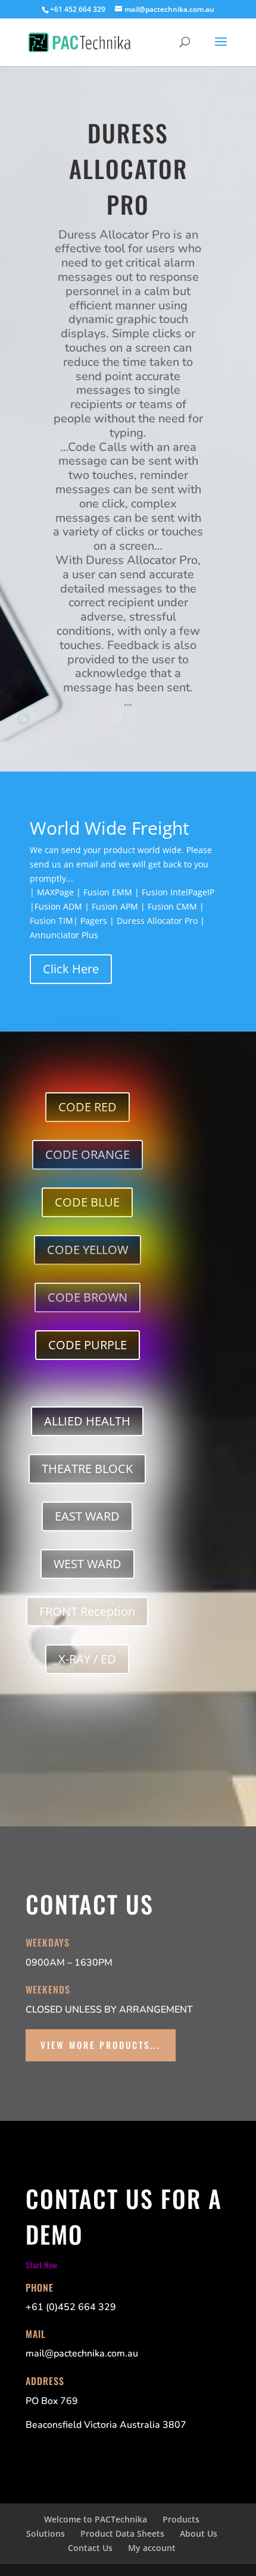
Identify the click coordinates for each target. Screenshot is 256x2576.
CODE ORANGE (88, 1154)
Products (181, 2519)
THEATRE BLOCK (87, 1469)
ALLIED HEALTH (87, 1421)
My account (152, 2548)
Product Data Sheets (122, 2533)
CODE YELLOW (88, 1250)
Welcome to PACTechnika (96, 2519)
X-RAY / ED (87, 1659)
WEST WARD (88, 1564)
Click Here (71, 969)
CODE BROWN (88, 1297)
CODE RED (88, 1107)
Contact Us (90, 2548)
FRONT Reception (87, 1611)
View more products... (101, 2045)
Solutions (46, 2533)
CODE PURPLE (88, 1345)
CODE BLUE (87, 1202)
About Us (199, 2533)
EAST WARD (87, 1516)
